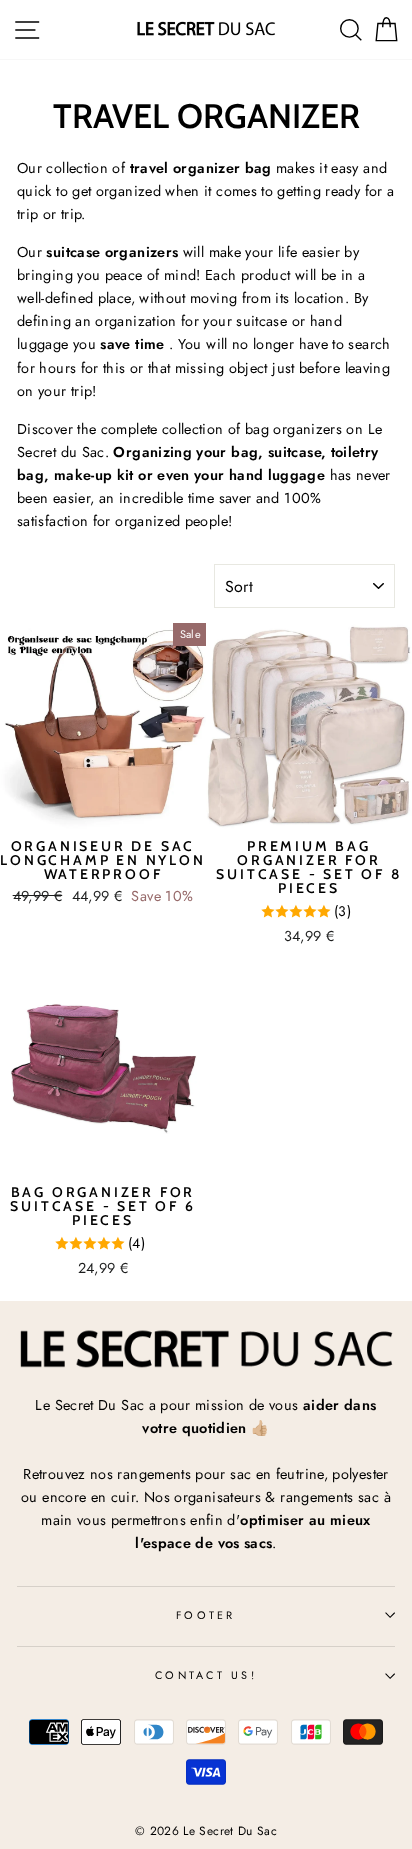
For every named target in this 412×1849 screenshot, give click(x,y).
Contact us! (206, 1675)
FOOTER (206, 1615)
